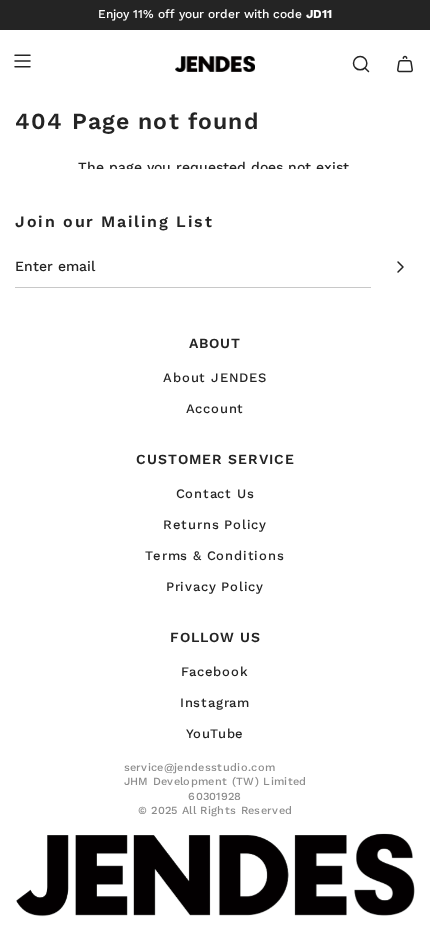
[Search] (361, 64)
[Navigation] (22, 64)
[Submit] (393, 267)
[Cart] (405, 64)
